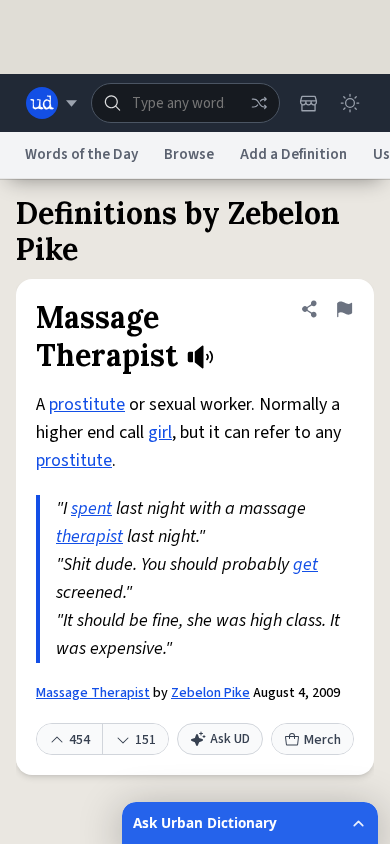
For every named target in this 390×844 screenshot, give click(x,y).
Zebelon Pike (210, 693)
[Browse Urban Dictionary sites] (51, 103)
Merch (322, 740)
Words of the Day (81, 154)
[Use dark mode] (350, 103)
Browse (189, 154)
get (305, 564)
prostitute (87, 404)
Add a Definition (293, 154)
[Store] (308, 103)
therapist (89, 536)
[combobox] (185, 103)
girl (160, 432)
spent (91, 508)
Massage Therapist (93, 693)
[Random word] (259, 103)
